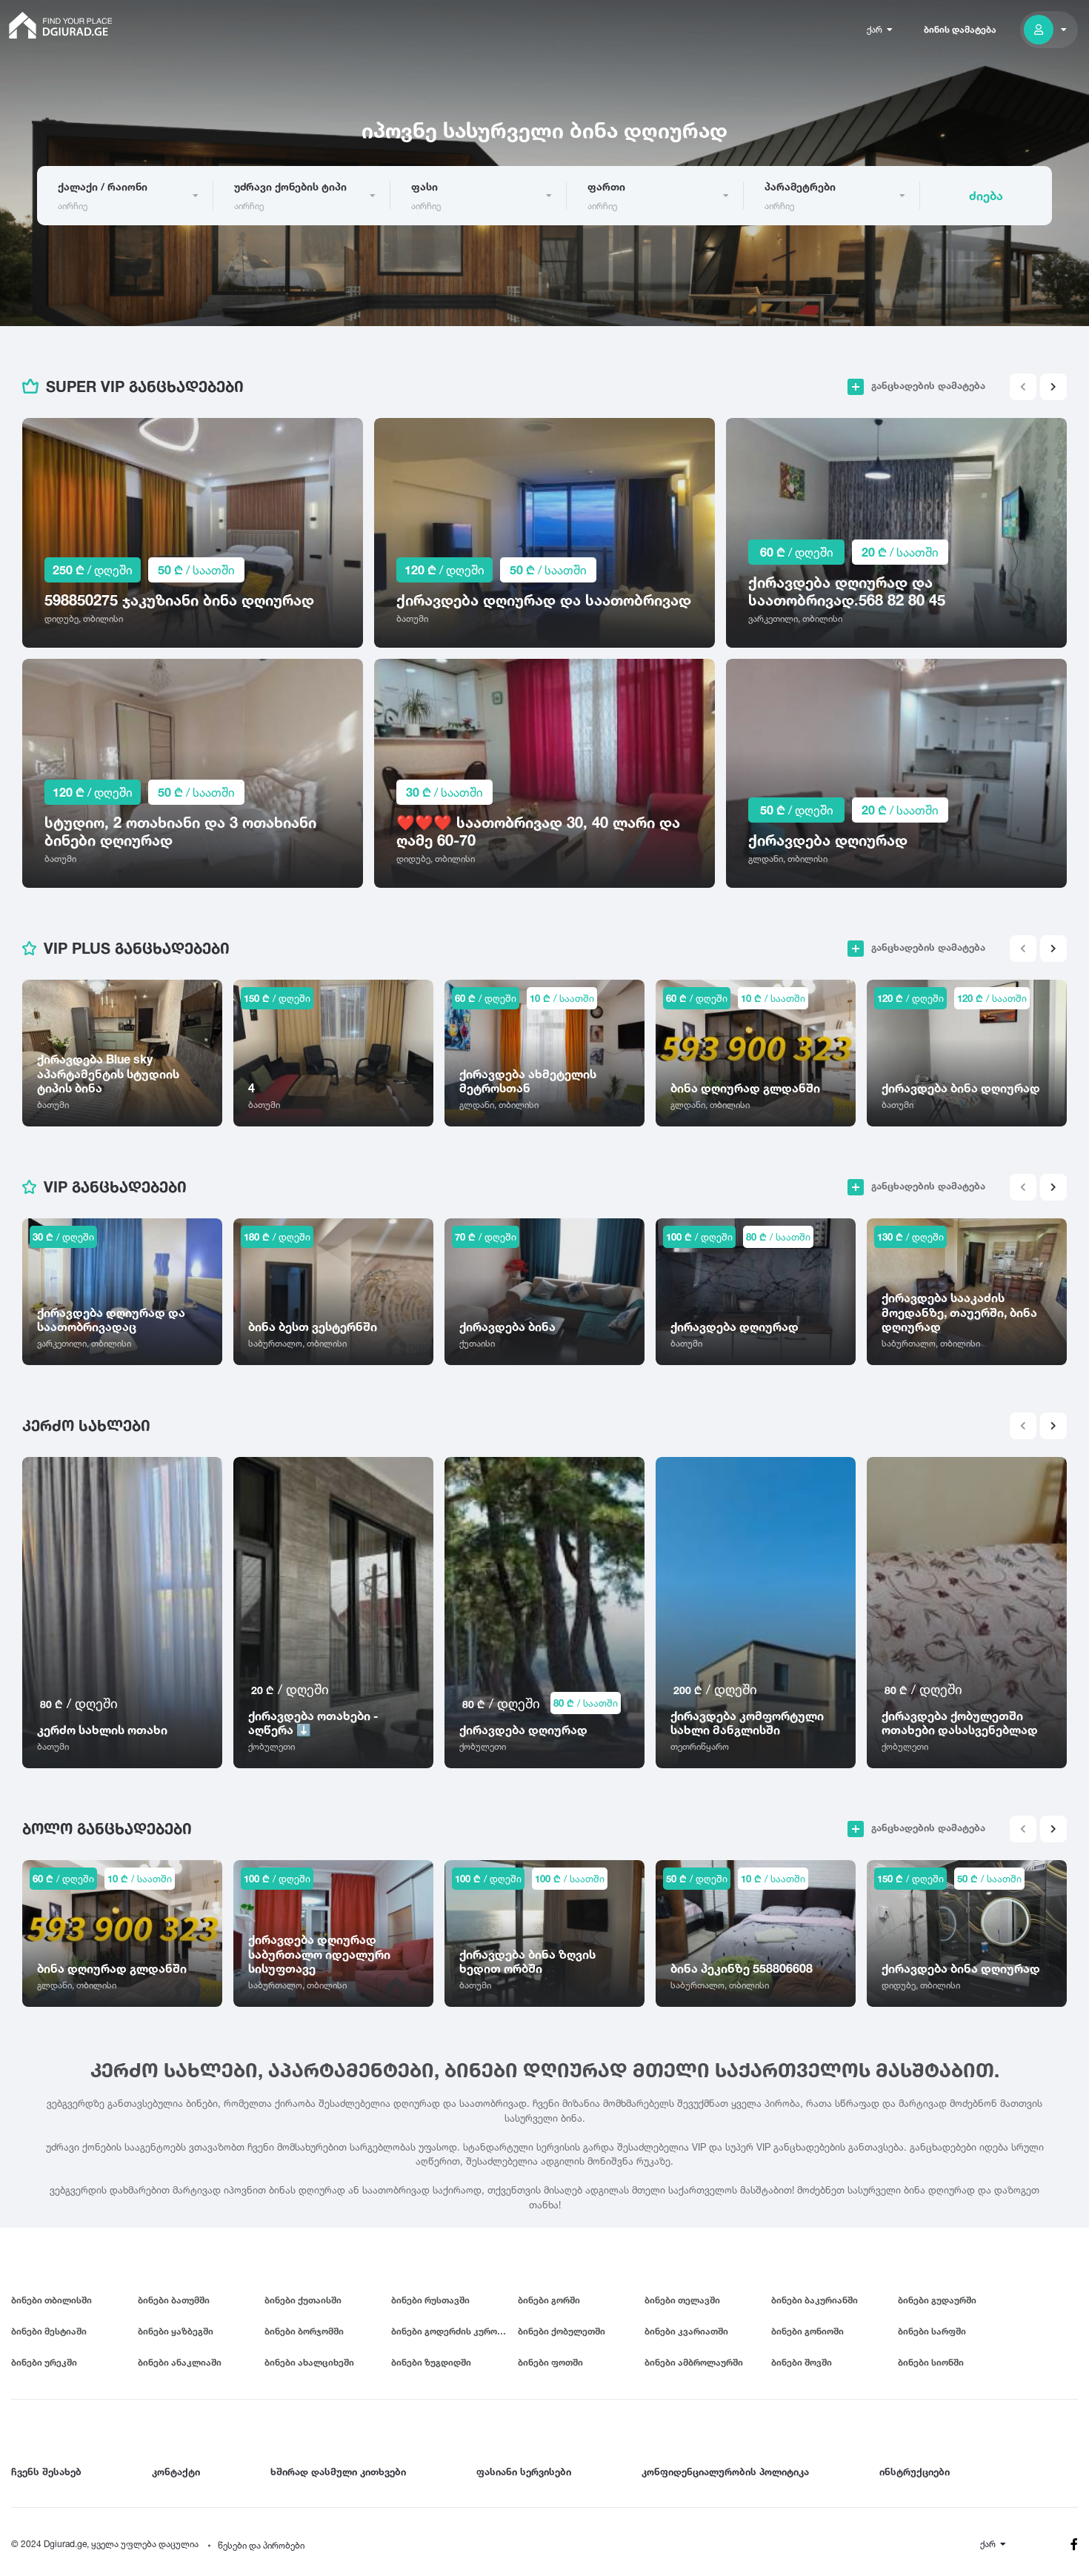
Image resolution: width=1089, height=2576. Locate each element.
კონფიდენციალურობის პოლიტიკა (725, 2472)
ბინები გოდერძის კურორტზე (454, 2331)
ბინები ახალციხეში (309, 2362)
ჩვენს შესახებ (46, 2472)
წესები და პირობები (261, 2545)
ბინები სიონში (931, 2362)
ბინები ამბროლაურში (694, 2362)
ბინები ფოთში (550, 2362)
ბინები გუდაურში (937, 2300)
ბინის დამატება (960, 29)
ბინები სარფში (932, 2331)
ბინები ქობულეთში (562, 2331)
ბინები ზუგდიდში (431, 2362)
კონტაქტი (176, 2472)
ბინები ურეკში (44, 2362)
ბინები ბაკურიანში (815, 2300)
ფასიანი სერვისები (524, 2472)
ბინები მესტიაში (49, 2331)
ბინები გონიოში (807, 2331)
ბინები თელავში (682, 2300)
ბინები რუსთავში (430, 2300)
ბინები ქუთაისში (303, 2300)
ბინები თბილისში (51, 2300)
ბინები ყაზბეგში (176, 2331)
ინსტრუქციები (915, 2472)
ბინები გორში (549, 2300)
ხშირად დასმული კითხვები (338, 2472)
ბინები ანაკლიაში (180, 2362)
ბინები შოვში (802, 2362)
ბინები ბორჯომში (304, 2331)
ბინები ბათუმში (174, 2300)
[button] (1053, 387)
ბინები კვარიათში (686, 2331)
